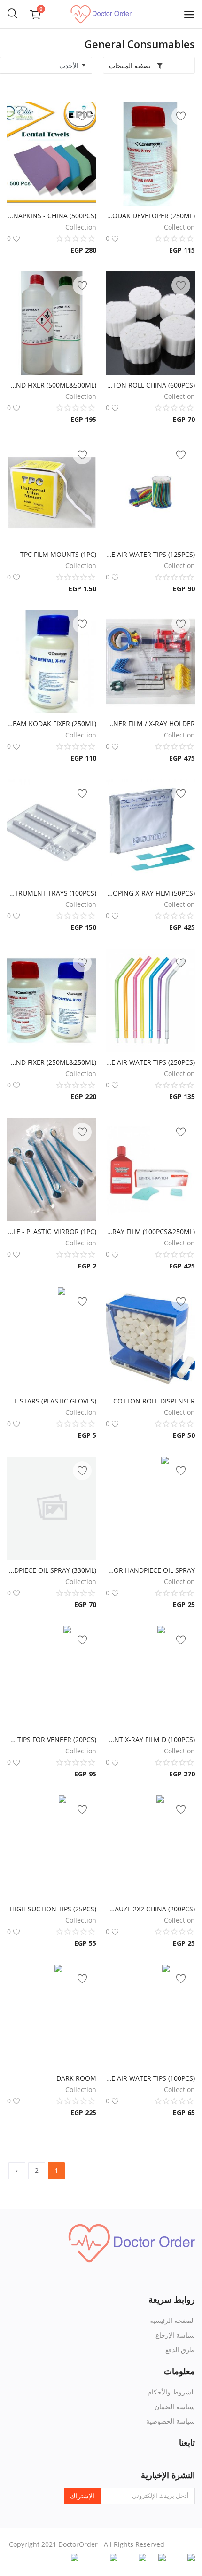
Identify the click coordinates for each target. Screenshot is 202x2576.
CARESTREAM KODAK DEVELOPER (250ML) (150, 216)
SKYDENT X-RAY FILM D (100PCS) (150, 1740)
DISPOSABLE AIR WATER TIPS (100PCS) (150, 2078)
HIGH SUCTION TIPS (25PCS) (53, 1909)
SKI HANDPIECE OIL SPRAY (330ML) (52, 1570)
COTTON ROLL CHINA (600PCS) (150, 385)
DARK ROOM (76, 2078)
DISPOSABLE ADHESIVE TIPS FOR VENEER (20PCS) (52, 1740)
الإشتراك (82, 2496)
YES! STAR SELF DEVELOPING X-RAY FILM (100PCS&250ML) (150, 1232)
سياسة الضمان (175, 2406)
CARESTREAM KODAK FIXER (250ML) (52, 724)
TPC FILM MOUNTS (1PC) (58, 554)
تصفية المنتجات (131, 66)
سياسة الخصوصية (171, 2421)
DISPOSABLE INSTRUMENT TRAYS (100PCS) (52, 893)
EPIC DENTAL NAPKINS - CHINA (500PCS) (52, 216)
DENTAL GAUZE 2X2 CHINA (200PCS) (150, 1909)
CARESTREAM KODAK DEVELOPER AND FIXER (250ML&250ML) (52, 1062)
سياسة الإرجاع (175, 2335)
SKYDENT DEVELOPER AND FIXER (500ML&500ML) (52, 385)
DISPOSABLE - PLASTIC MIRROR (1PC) (52, 1232)
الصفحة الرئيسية (172, 2320)
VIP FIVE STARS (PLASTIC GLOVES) (52, 1401)
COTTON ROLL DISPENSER (154, 1401)
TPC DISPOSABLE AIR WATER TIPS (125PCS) (150, 554)
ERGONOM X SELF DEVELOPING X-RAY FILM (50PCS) (150, 893)
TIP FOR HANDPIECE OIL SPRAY (150, 1570)
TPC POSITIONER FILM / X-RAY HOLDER (150, 724)
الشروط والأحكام (171, 2392)
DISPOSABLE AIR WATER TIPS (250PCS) (150, 1062)
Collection (179, 227)
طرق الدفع (180, 2350)
